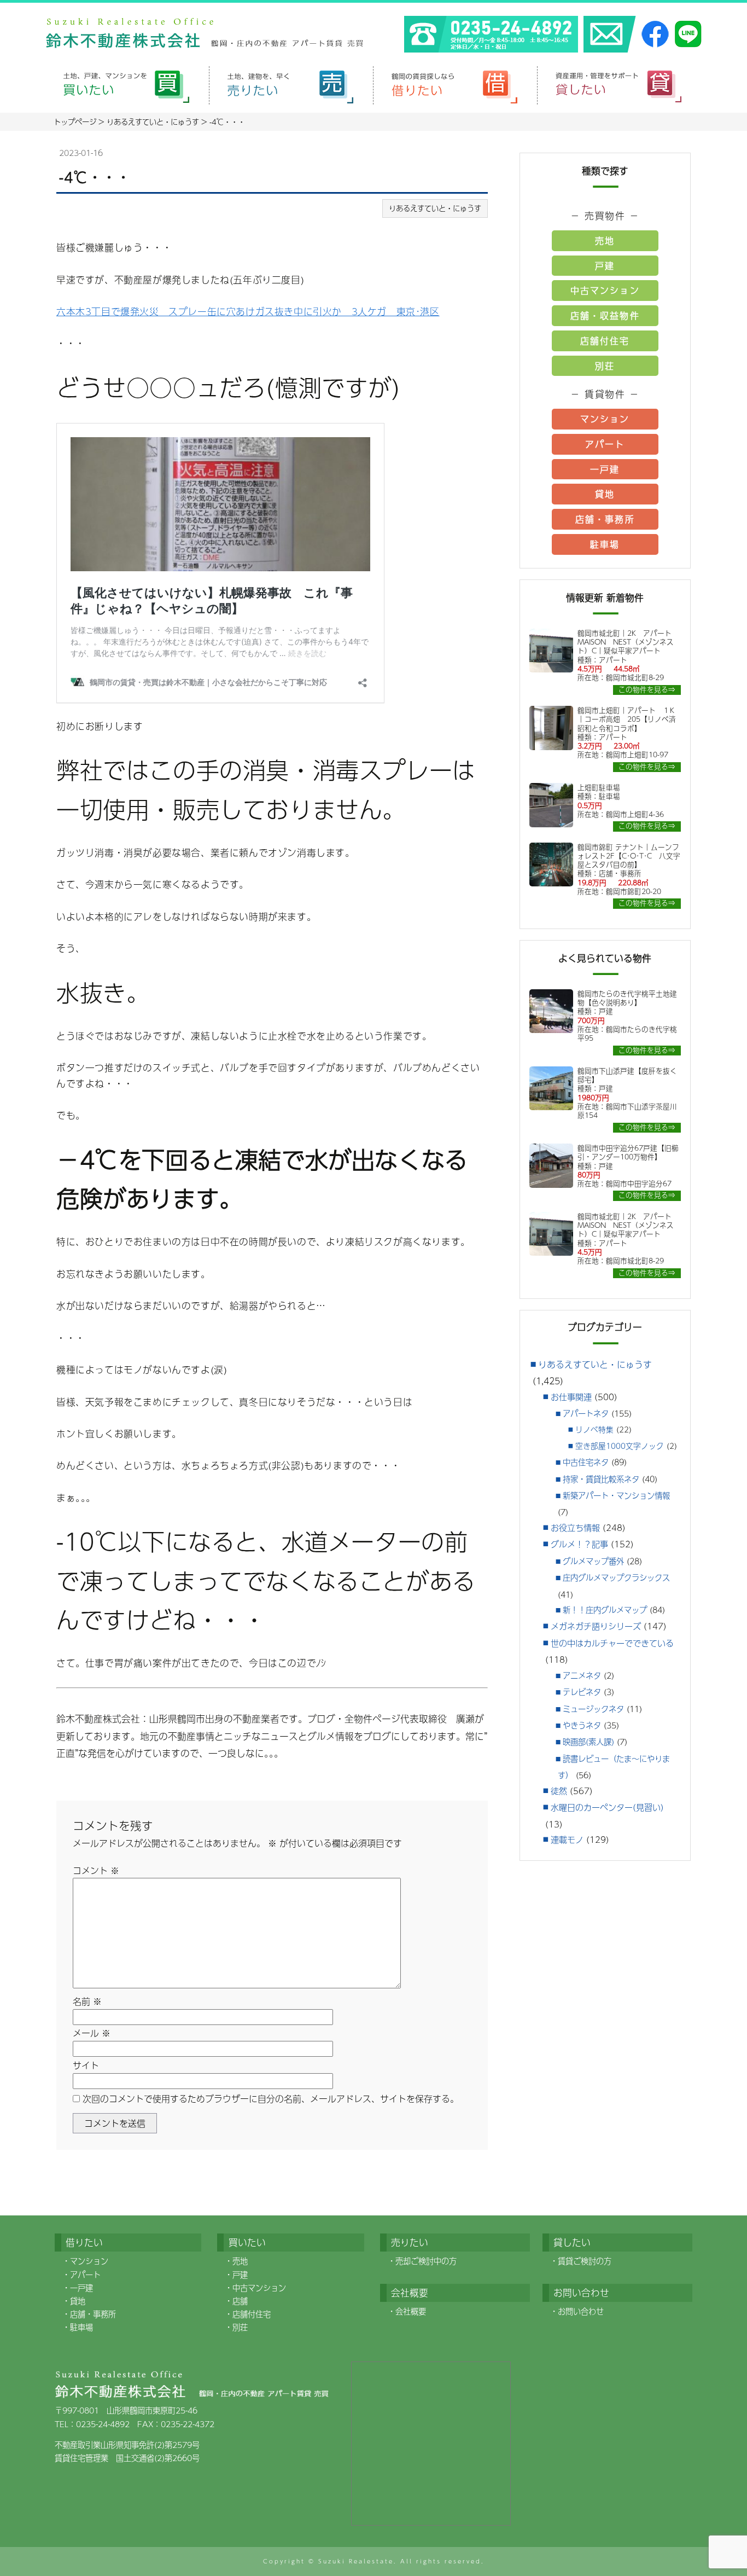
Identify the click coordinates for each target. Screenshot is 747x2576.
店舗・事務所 (605, 519)
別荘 (605, 366)
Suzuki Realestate (356, 2561)
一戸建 (605, 469)
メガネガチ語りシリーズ (596, 1626)
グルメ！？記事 (579, 1544)
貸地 (605, 494)
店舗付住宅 (605, 341)
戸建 (605, 266)
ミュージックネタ (593, 1709)
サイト (86, 2065)
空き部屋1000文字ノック (620, 1446)
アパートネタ (586, 1413)
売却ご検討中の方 (426, 2261)
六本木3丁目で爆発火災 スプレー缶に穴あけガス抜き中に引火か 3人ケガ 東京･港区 (248, 311)
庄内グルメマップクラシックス (616, 1577)
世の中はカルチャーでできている (612, 1643)
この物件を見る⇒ (647, 690)
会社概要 (411, 2311)
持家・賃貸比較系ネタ (601, 1479)
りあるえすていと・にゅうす (435, 208)
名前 (87, 2001)
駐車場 (605, 544)
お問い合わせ (581, 2311)
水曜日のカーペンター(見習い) (607, 1807)
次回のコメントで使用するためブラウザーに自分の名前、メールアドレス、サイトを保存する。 (271, 2099)
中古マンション (605, 290)
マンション (605, 419)
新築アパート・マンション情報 (616, 1495)
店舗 (240, 2301)
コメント (96, 1870)
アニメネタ (582, 1675)
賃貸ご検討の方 (585, 2261)
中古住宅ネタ (586, 1462)
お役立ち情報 (575, 1527)
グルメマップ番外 (593, 1561)
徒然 (559, 1791)
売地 (605, 240)
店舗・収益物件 (605, 315)
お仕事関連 (571, 1397)
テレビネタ (582, 1692)
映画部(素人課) (588, 1742)
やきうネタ (582, 1725)
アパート (605, 444)
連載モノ (567, 1839)
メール (92, 2033)
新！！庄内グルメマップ (605, 1610)
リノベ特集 (594, 1429)
